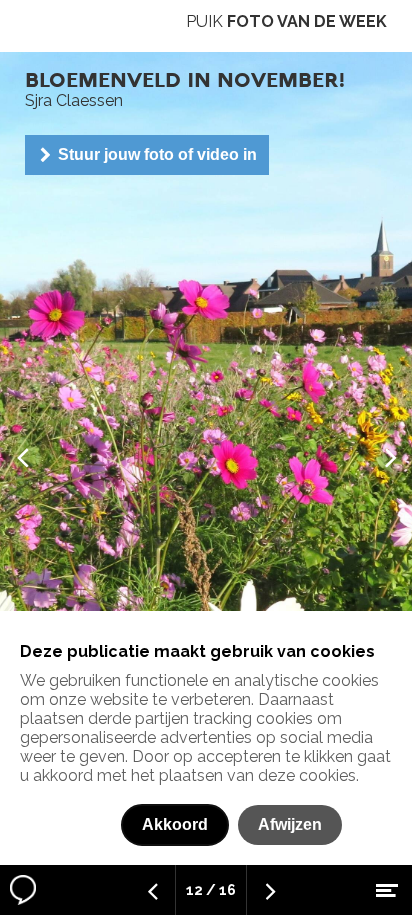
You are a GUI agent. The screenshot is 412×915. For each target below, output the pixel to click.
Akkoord (175, 824)
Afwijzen (290, 824)
